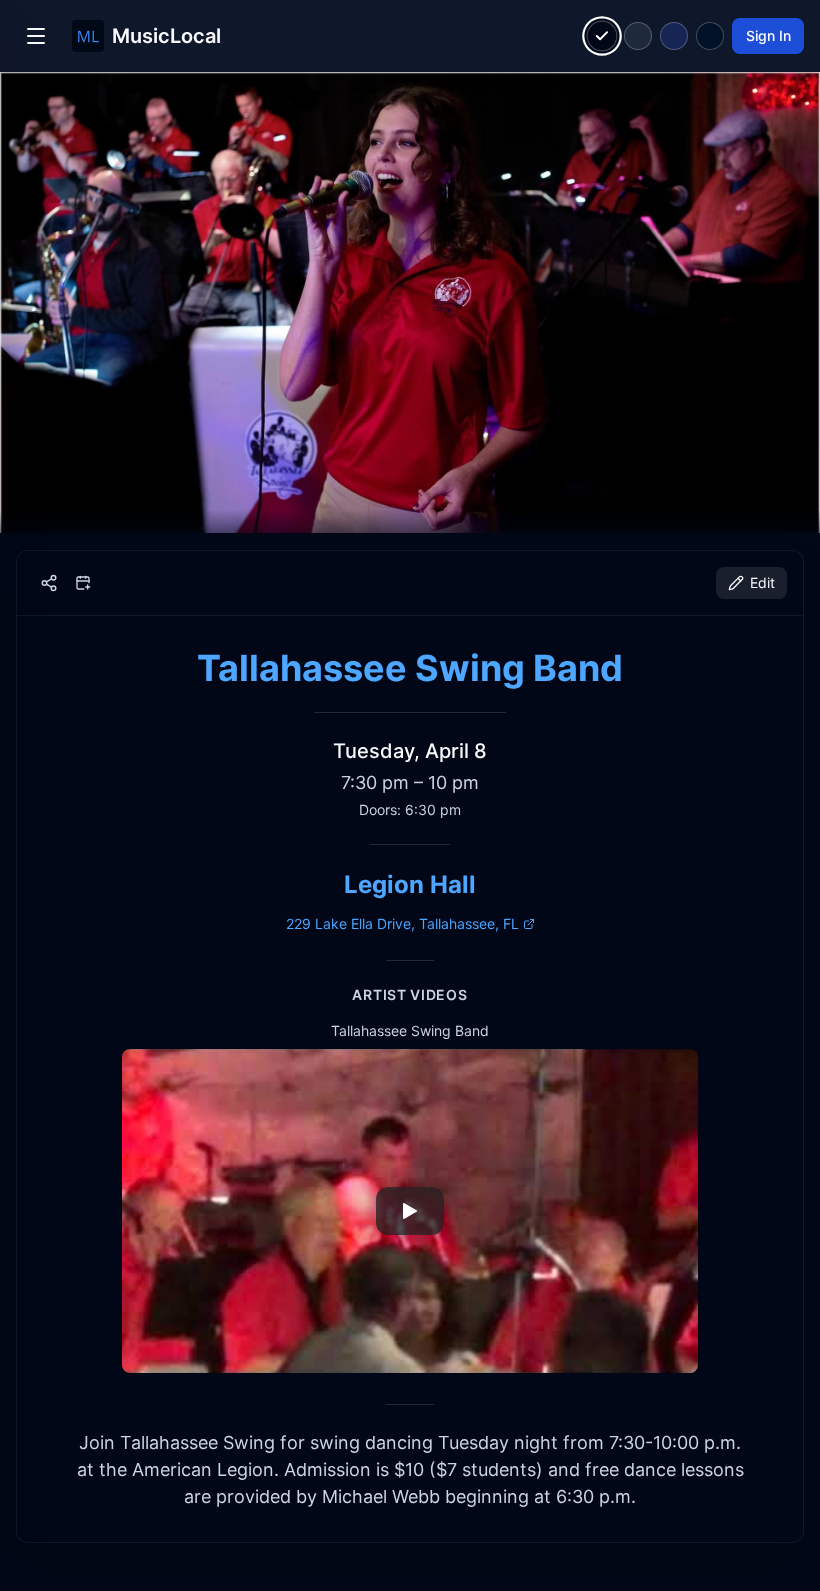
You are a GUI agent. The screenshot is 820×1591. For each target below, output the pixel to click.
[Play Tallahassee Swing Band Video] (410, 1211)
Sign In (768, 35)
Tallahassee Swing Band (410, 668)
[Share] (49, 583)
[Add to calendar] (83, 583)
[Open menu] (36, 36)
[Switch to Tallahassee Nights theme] (674, 36)
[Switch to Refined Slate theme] (638, 36)
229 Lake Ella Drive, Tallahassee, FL (402, 923)
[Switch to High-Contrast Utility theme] (710, 36)
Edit (762, 582)
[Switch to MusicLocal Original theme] (602, 36)
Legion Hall (410, 884)
